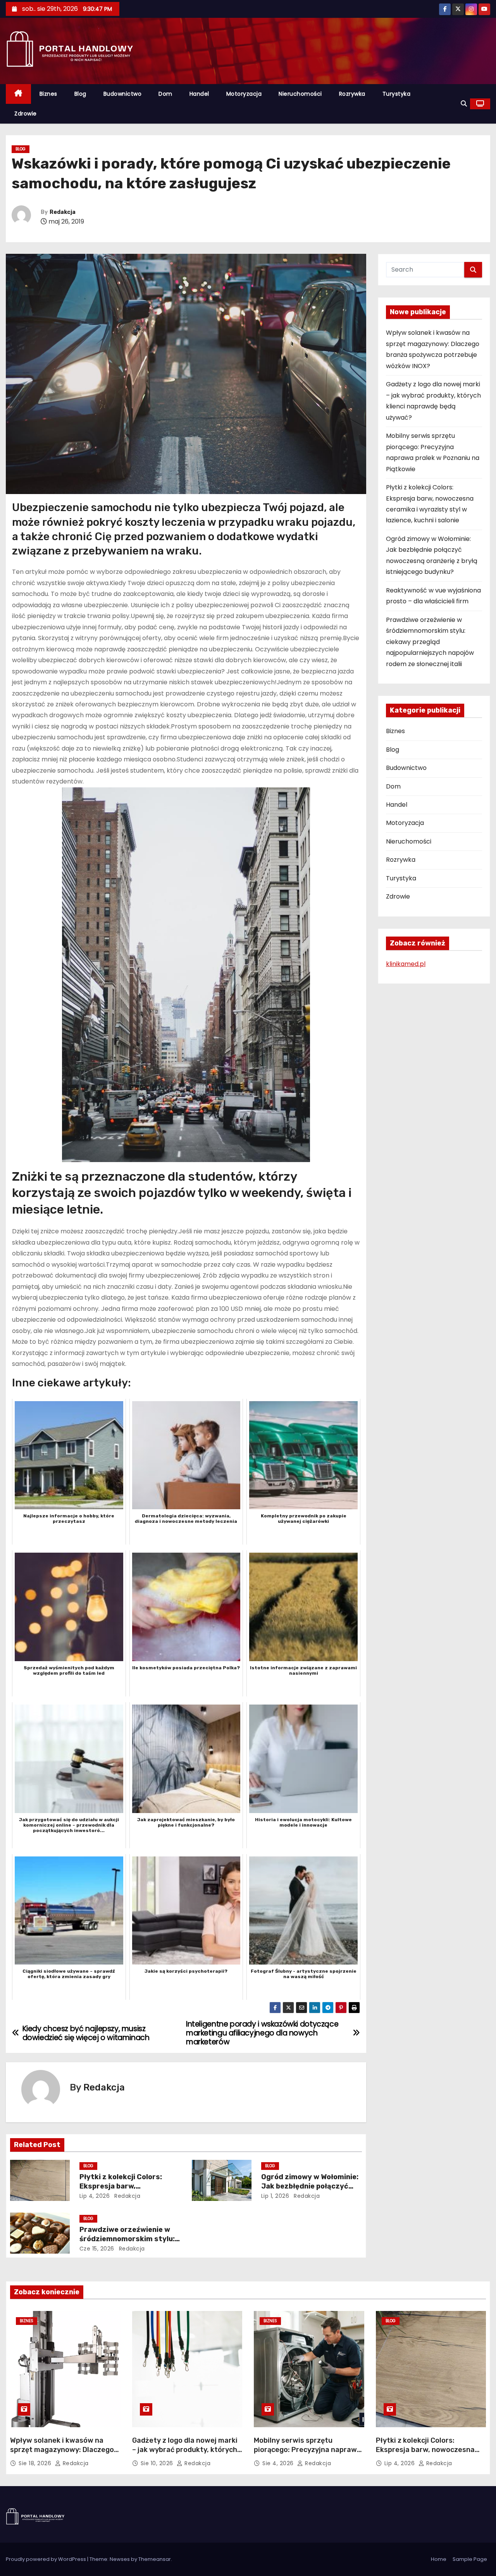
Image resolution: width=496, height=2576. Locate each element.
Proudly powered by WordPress (46, 2559)
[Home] (18, 94)
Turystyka (397, 94)
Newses (120, 2559)
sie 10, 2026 (158, 2463)
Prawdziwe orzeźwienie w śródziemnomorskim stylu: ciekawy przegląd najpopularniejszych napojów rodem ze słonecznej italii (430, 642)
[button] (464, 104)
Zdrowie (26, 114)
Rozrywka (352, 94)
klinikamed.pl (406, 964)
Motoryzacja (244, 94)
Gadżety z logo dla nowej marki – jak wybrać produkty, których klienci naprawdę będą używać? (186, 2450)
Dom (165, 94)
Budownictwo (123, 94)
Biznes (48, 94)
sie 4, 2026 (279, 2463)
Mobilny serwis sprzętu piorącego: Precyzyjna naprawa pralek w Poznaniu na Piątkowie (308, 2450)
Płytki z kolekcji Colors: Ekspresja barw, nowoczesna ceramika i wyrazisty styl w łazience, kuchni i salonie (425, 2454)
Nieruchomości (300, 94)
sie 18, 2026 (36, 2463)
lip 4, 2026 (95, 2196)
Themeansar (155, 2559)
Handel (199, 94)
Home (439, 2559)
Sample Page (470, 2559)
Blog (80, 94)
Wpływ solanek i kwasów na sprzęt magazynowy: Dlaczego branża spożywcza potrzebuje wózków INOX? (62, 2454)
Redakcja (63, 212)
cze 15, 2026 (97, 2249)
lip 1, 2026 (275, 2196)
